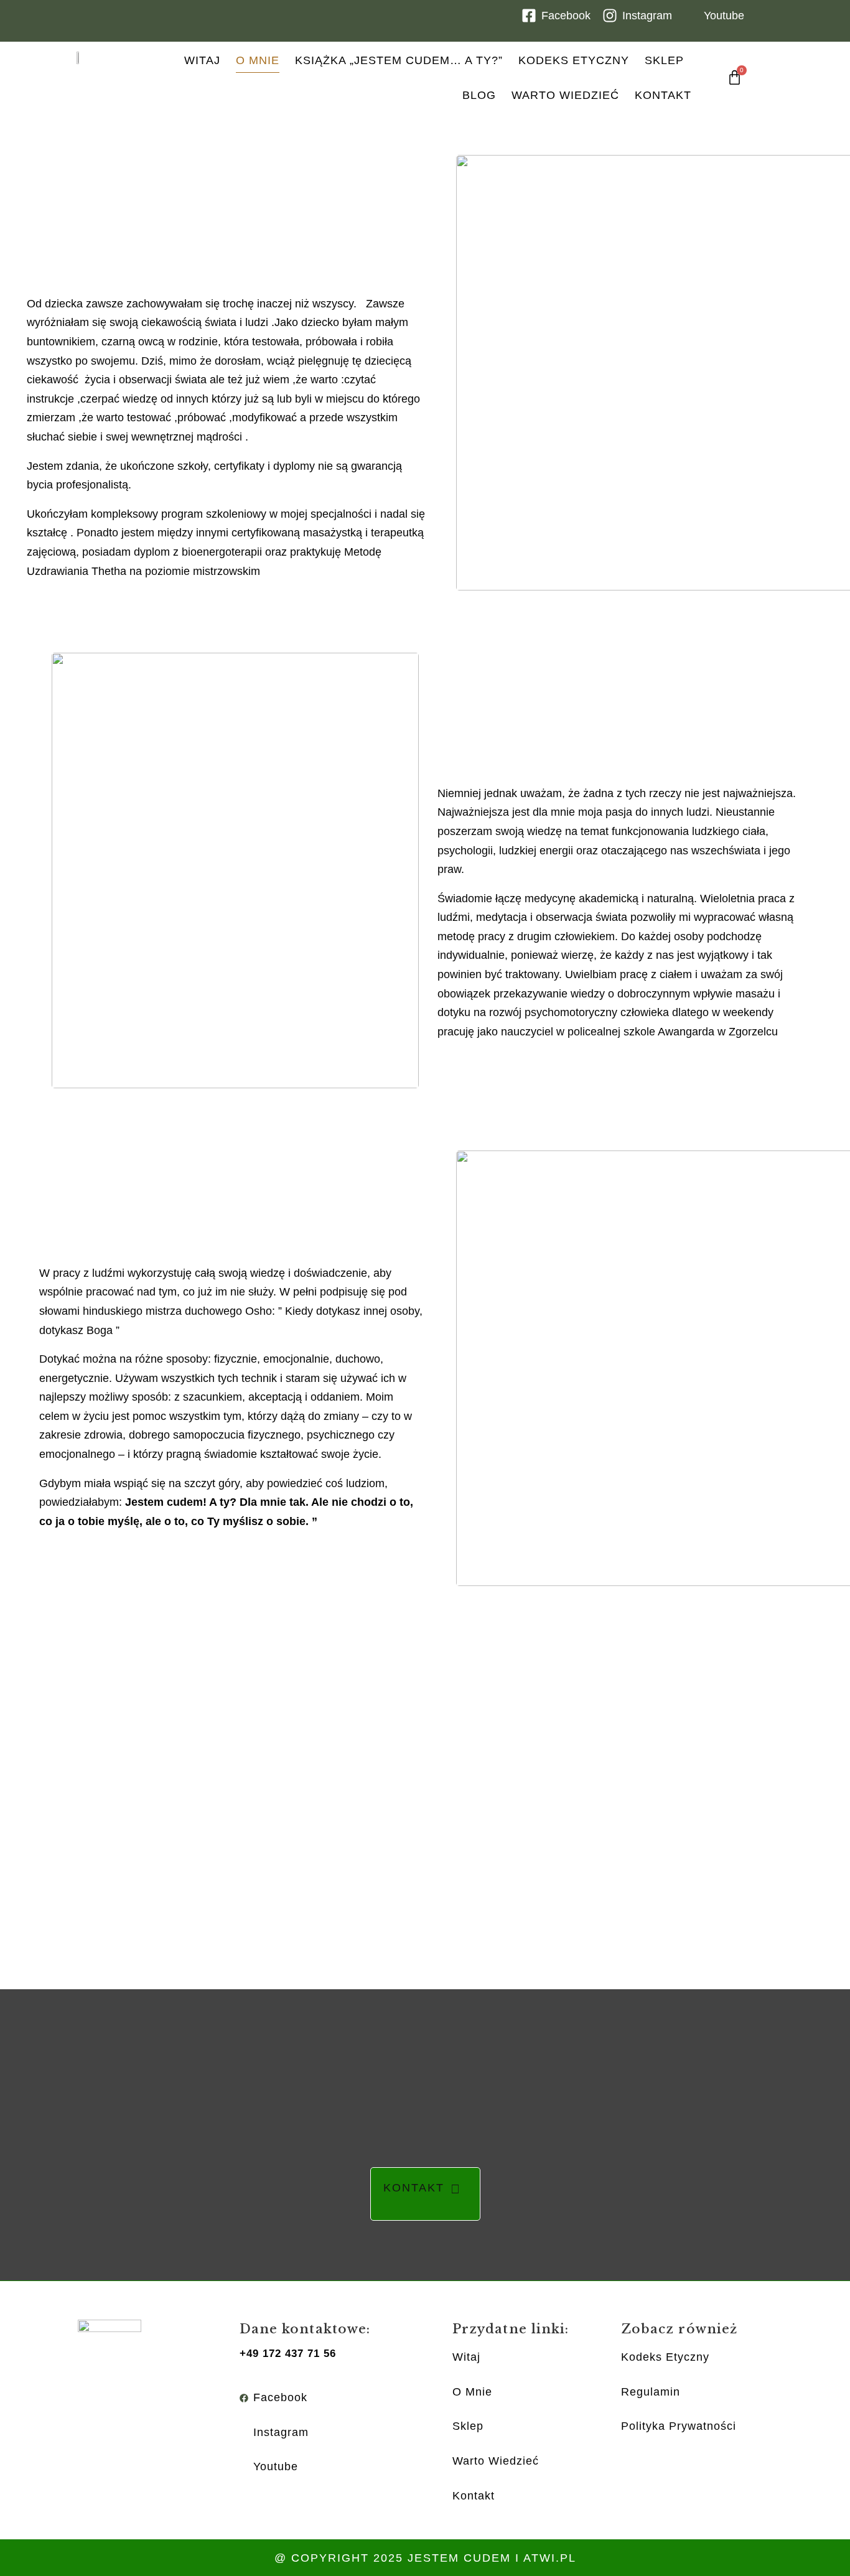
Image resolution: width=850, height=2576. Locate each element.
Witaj (202, 60)
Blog (479, 95)
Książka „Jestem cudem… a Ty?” (399, 60)
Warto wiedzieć (565, 95)
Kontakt (663, 95)
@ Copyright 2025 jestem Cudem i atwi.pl (425, 2558)
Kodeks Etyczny (574, 60)
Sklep (664, 60)
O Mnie (258, 60)
